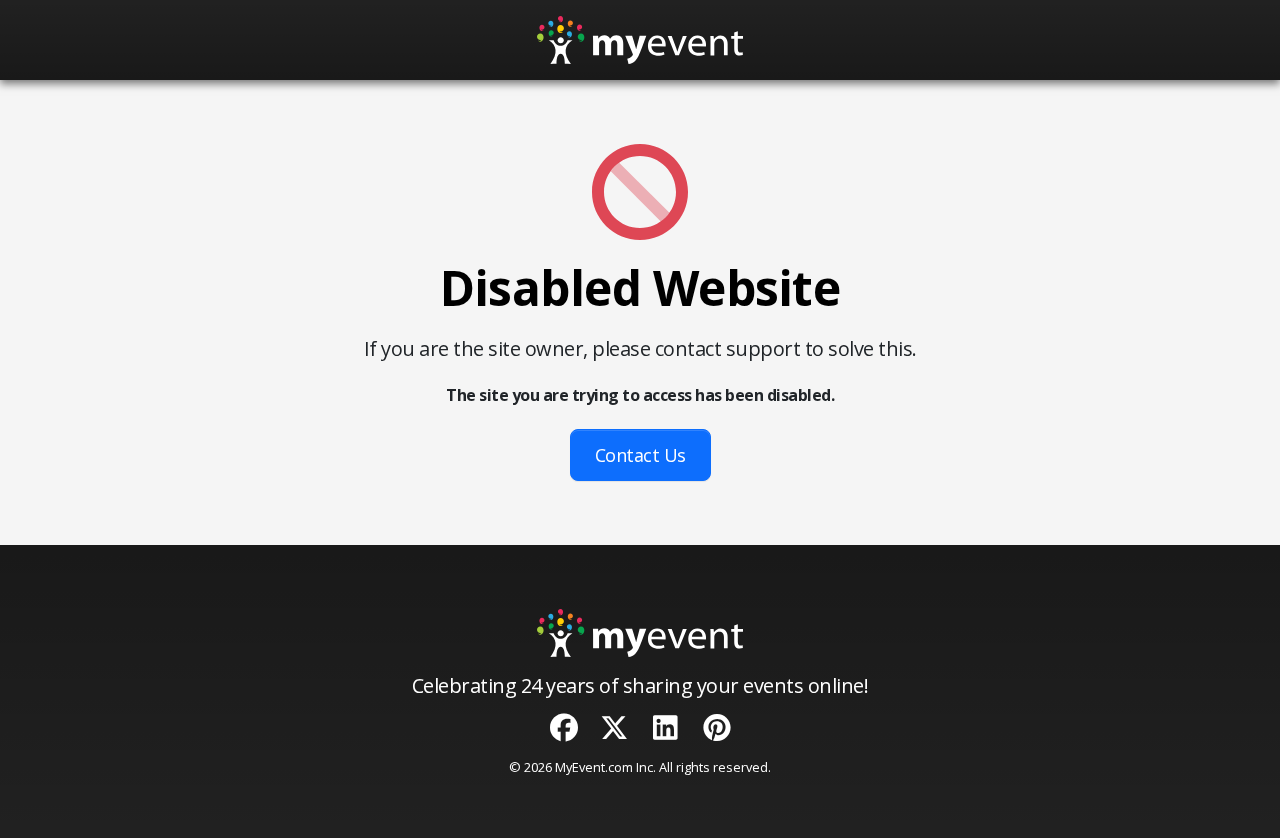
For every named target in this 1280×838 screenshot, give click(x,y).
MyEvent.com (594, 767)
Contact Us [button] (640, 455)
